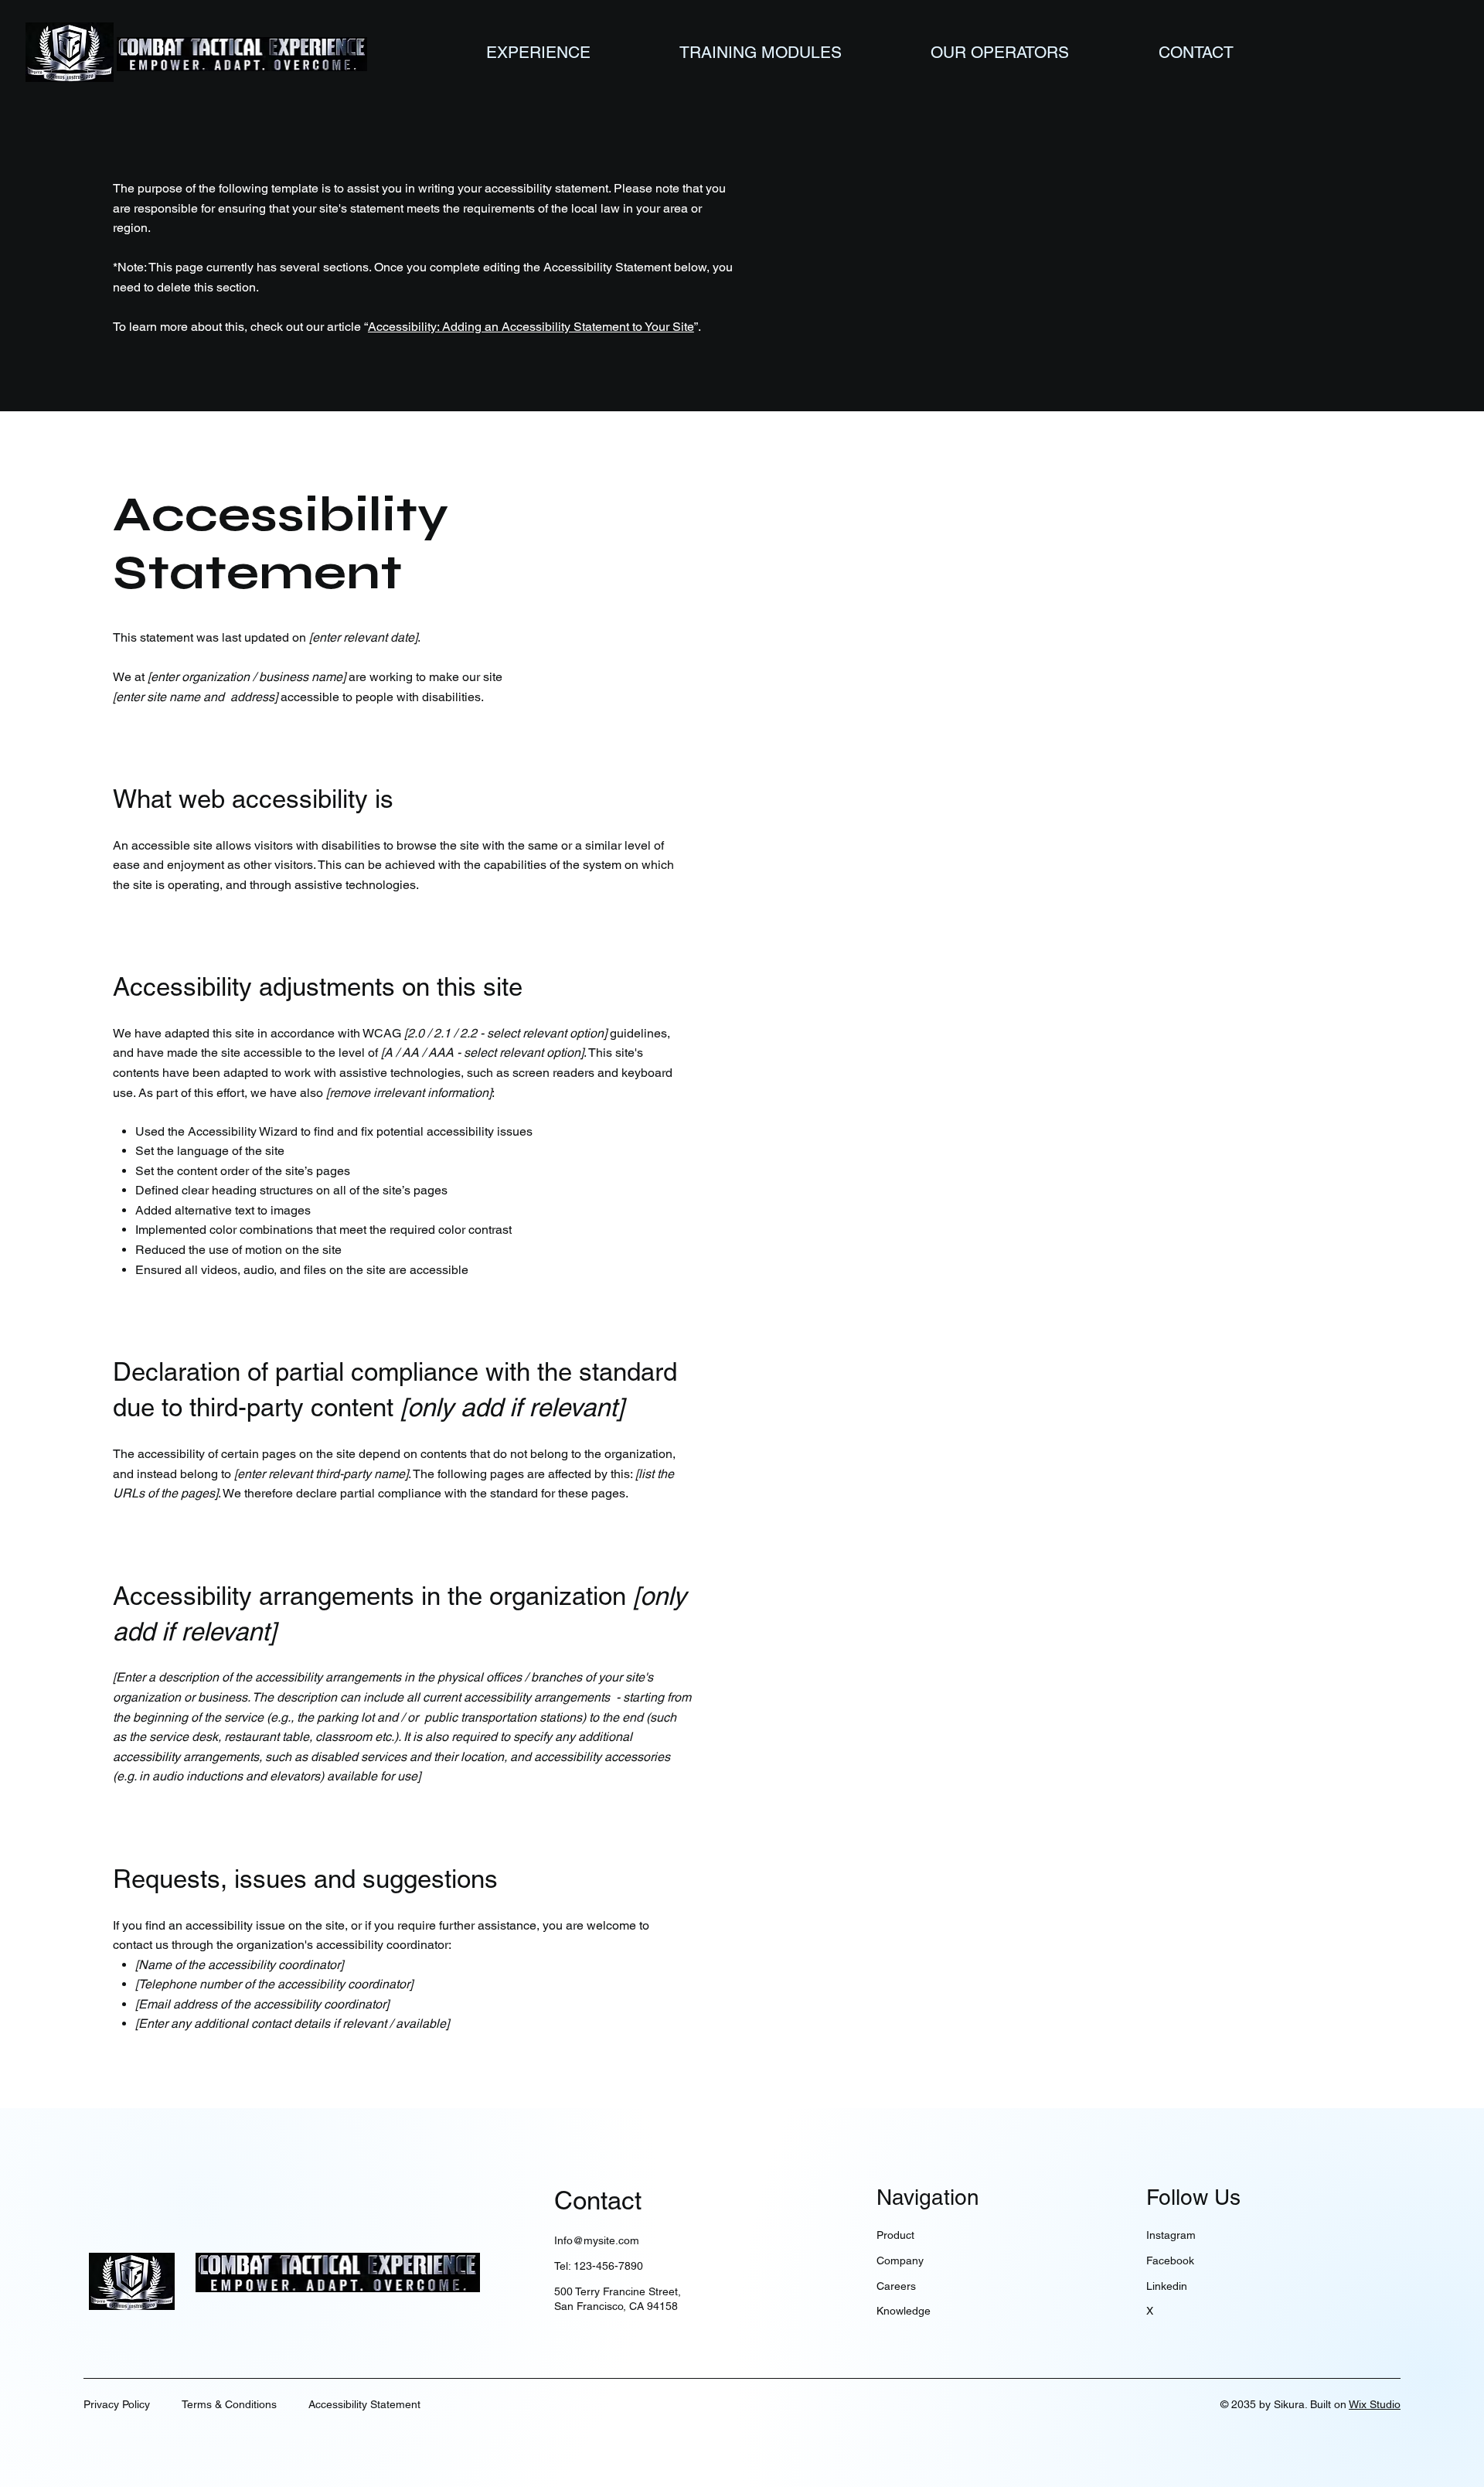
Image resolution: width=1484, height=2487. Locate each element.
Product (895, 2235)
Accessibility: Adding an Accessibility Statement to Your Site (531, 327)
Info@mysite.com (597, 2240)
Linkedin (1167, 2286)
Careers (896, 2286)
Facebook (1170, 2260)
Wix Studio (1375, 2404)
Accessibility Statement (364, 2404)
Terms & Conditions (229, 2404)
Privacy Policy (117, 2404)
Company (900, 2260)
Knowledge (904, 2311)
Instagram (1171, 2235)
